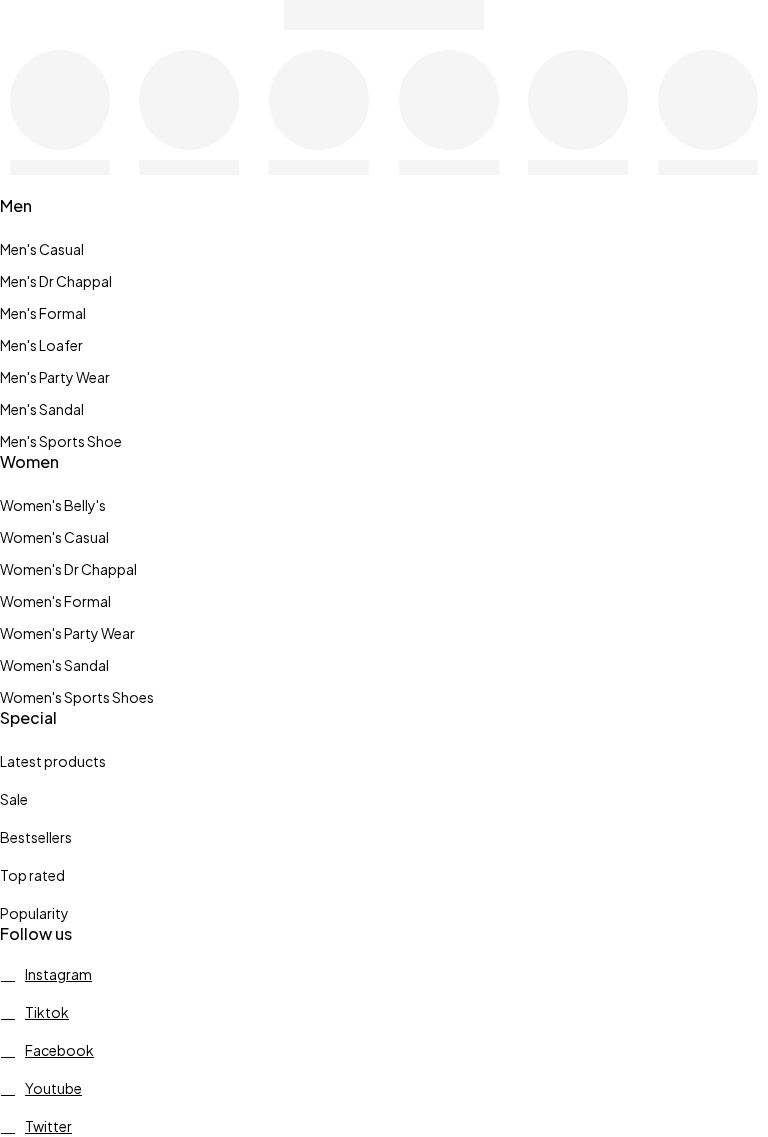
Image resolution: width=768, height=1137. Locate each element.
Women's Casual (54, 537)
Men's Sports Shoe (61, 441)
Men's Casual (42, 249)
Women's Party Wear (67, 633)
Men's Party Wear (55, 377)
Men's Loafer (41, 345)
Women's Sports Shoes (77, 697)
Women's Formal (55, 601)
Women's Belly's (53, 505)
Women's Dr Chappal (68, 569)
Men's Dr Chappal (56, 281)
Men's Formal (43, 313)
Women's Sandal (54, 665)
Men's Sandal (42, 409)
